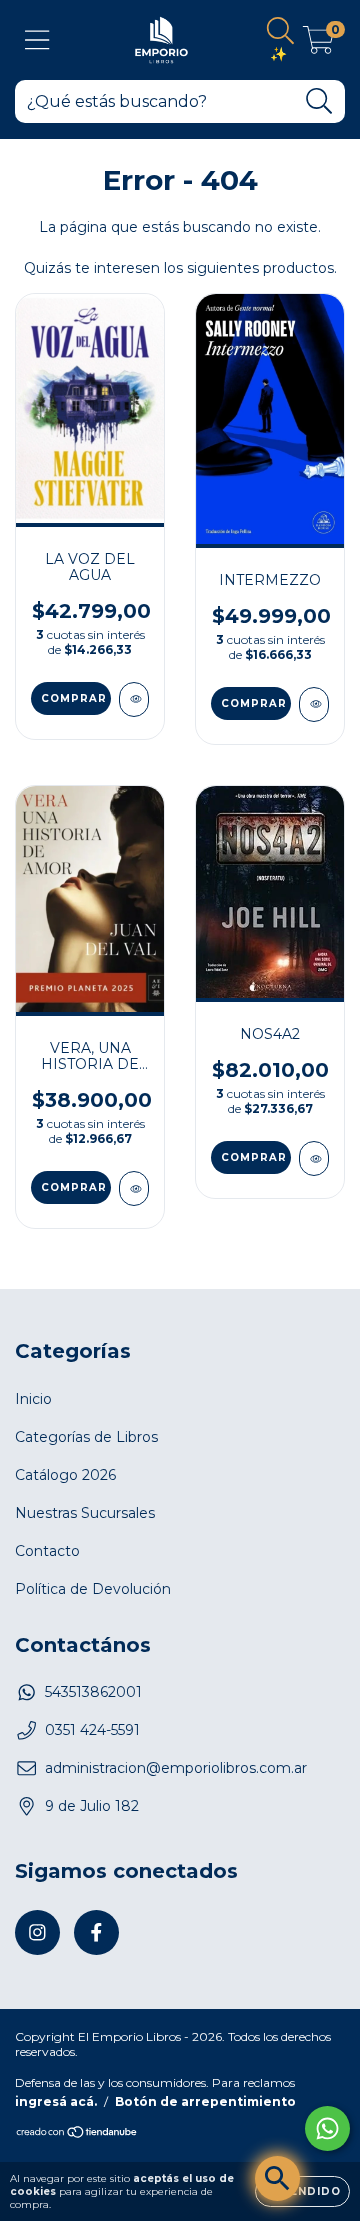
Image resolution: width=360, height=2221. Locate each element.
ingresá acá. (56, 2101)
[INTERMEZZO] (314, 704)
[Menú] (37, 40)
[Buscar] (319, 101)
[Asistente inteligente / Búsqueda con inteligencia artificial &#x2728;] (277, 2178)
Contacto (47, 1551)
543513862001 (93, 1692)
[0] (318, 45)
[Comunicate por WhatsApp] (327, 2128)
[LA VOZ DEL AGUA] (134, 699)
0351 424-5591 (92, 1730)
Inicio (33, 1399)
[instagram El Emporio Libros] (37, 1932)
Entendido (302, 2191)
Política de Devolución (93, 1589)
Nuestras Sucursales (85, 1513)
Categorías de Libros (86, 1437)
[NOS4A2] (314, 1158)
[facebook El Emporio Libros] (96, 1932)
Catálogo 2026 (65, 1475)
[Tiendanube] (77, 2134)
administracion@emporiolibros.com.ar (176, 1768)
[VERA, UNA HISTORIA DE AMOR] (134, 1188)
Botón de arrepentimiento (205, 2101)
